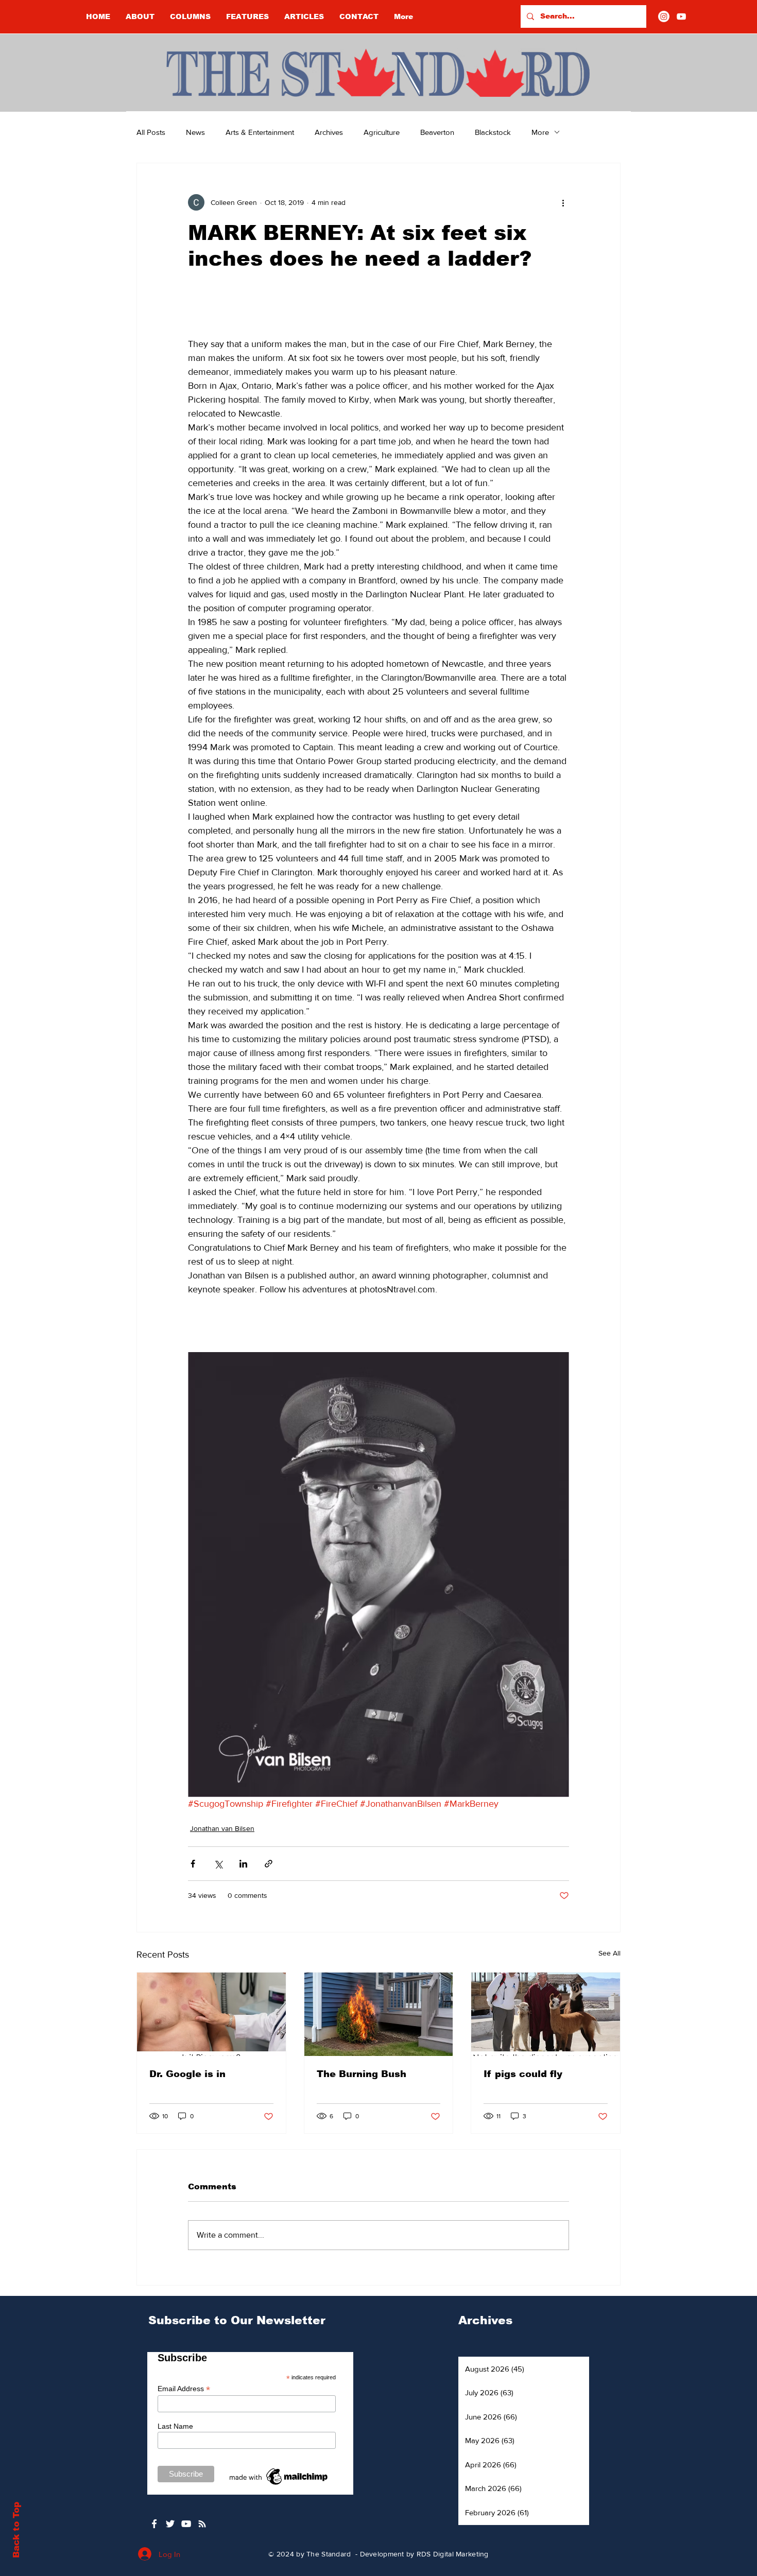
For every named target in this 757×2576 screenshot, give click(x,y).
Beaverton (437, 132)
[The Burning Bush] (379, 2014)
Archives (329, 132)
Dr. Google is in (187, 2074)
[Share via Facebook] (193, 1864)
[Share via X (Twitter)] (218, 1864)
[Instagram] (664, 16)
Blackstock (493, 132)
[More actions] (563, 202)
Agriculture (382, 132)
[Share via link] (269, 1864)
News (195, 132)
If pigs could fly (523, 2074)
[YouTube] (681, 16)
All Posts (151, 132)
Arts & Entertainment (260, 132)
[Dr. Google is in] (211, 2014)
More (540, 132)
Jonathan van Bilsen (222, 1828)
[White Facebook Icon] (154, 2524)
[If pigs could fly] (546, 2014)
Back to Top (16, 2530)
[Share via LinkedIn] (243, 1864)
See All (609, 1953)
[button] (190, 16)
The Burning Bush (362, 2074)
